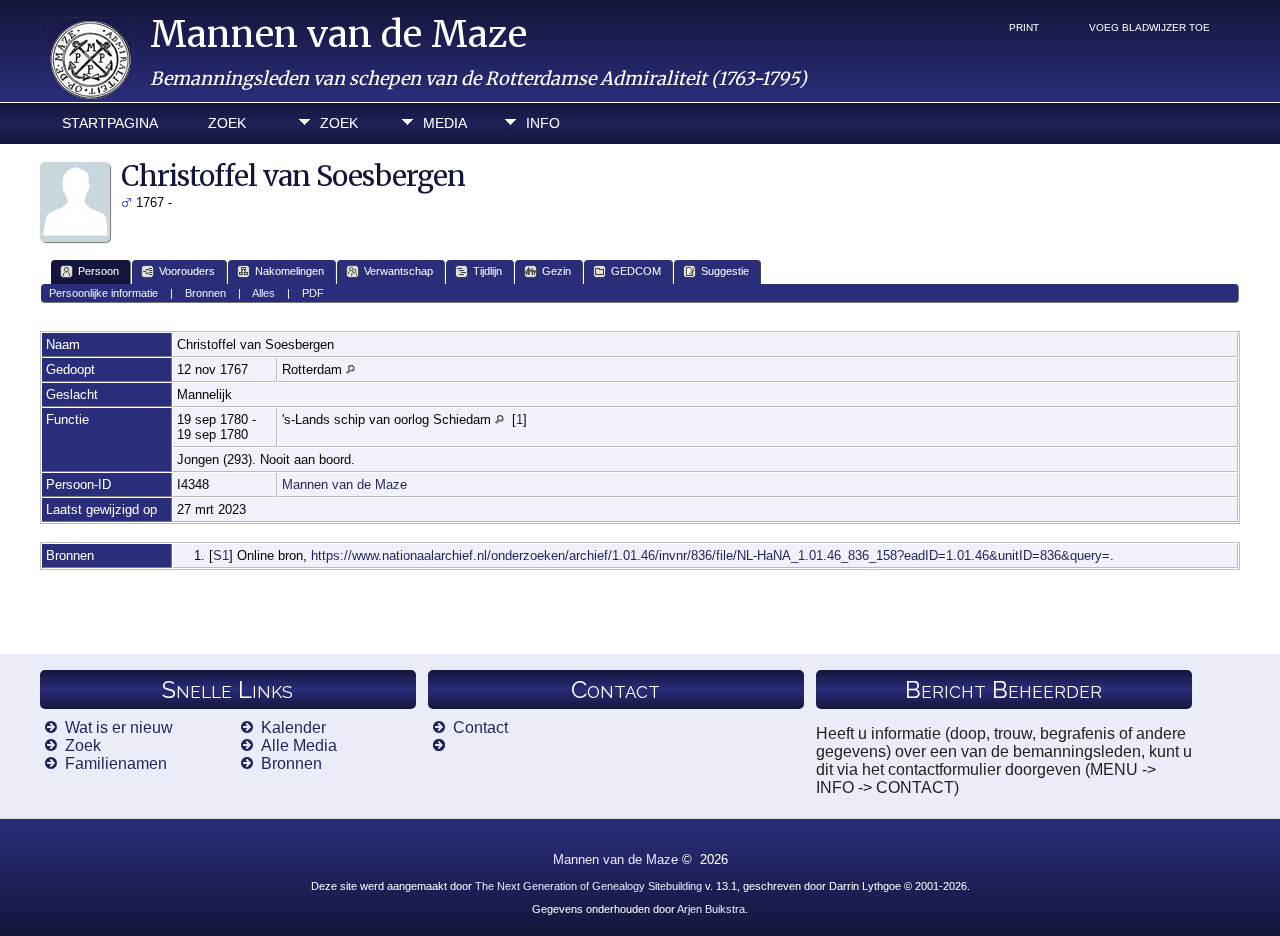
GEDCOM (636, 271)
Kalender (293, 727)
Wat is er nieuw (119, 727)
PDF (313, 293)
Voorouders (187, 271)
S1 (221, 555)
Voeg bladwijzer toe (1149, 27)
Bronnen (205, 293)
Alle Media (299, 745)
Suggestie (725, 271)
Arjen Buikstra (711, 909)
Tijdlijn (487, 271)
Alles (263, 293)
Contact (480, 727)
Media (445, 123)
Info (543, 123)
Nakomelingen (289, 271)
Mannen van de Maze (338, 34)
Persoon (98, 271)
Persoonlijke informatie (103, 293)
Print (1024, 27)
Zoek (227, 123)
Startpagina (110, 123)
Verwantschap (398, 271)
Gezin (556, 271)
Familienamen (116, 763)
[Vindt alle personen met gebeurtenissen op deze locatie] (350, 369)
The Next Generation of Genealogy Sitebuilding (588, 886)
